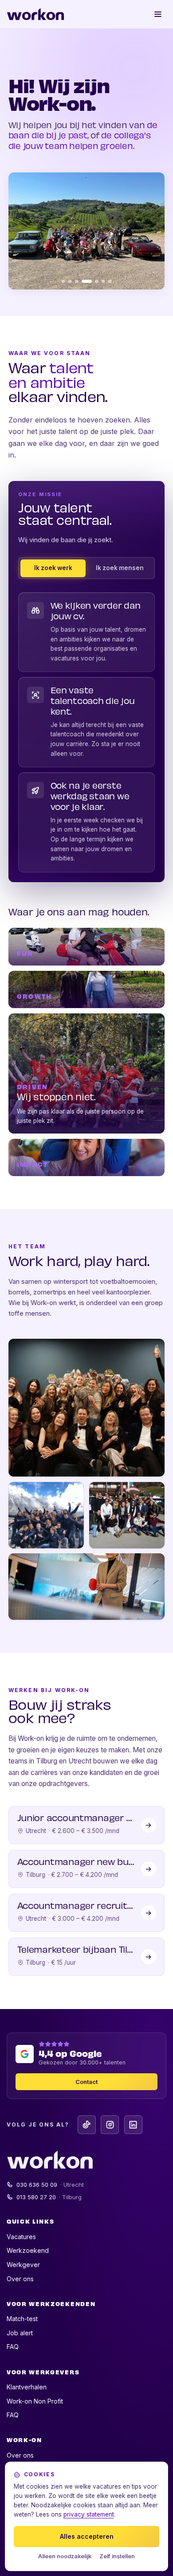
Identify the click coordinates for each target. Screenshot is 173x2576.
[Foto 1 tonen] (63, 281)
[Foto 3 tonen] (77, 281)
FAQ (13, 2347)
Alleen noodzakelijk (65, 2556)
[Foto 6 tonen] (103, 281)
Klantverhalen (27, 2387)
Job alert (20, 2333)
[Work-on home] (35, 14)
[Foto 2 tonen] (70, 281)
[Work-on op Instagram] (110, 2125)
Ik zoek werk (53, 568)
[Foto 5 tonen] (97, 281)
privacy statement (89, 2514)
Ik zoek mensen (120, 568)
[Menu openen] (158, 14)
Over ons (20, 2279)
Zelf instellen (117, 2556)
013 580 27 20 (49, 2197)
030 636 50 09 (50, 2185)
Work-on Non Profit (35, 2401)
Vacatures (21, 2237)
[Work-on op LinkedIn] (133, 2125)
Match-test (22, 2319)
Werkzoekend (28, 2250)
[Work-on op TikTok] (87, 2125)
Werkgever (23, 2265)
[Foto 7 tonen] (110, 281)
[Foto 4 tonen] (87, 281)
